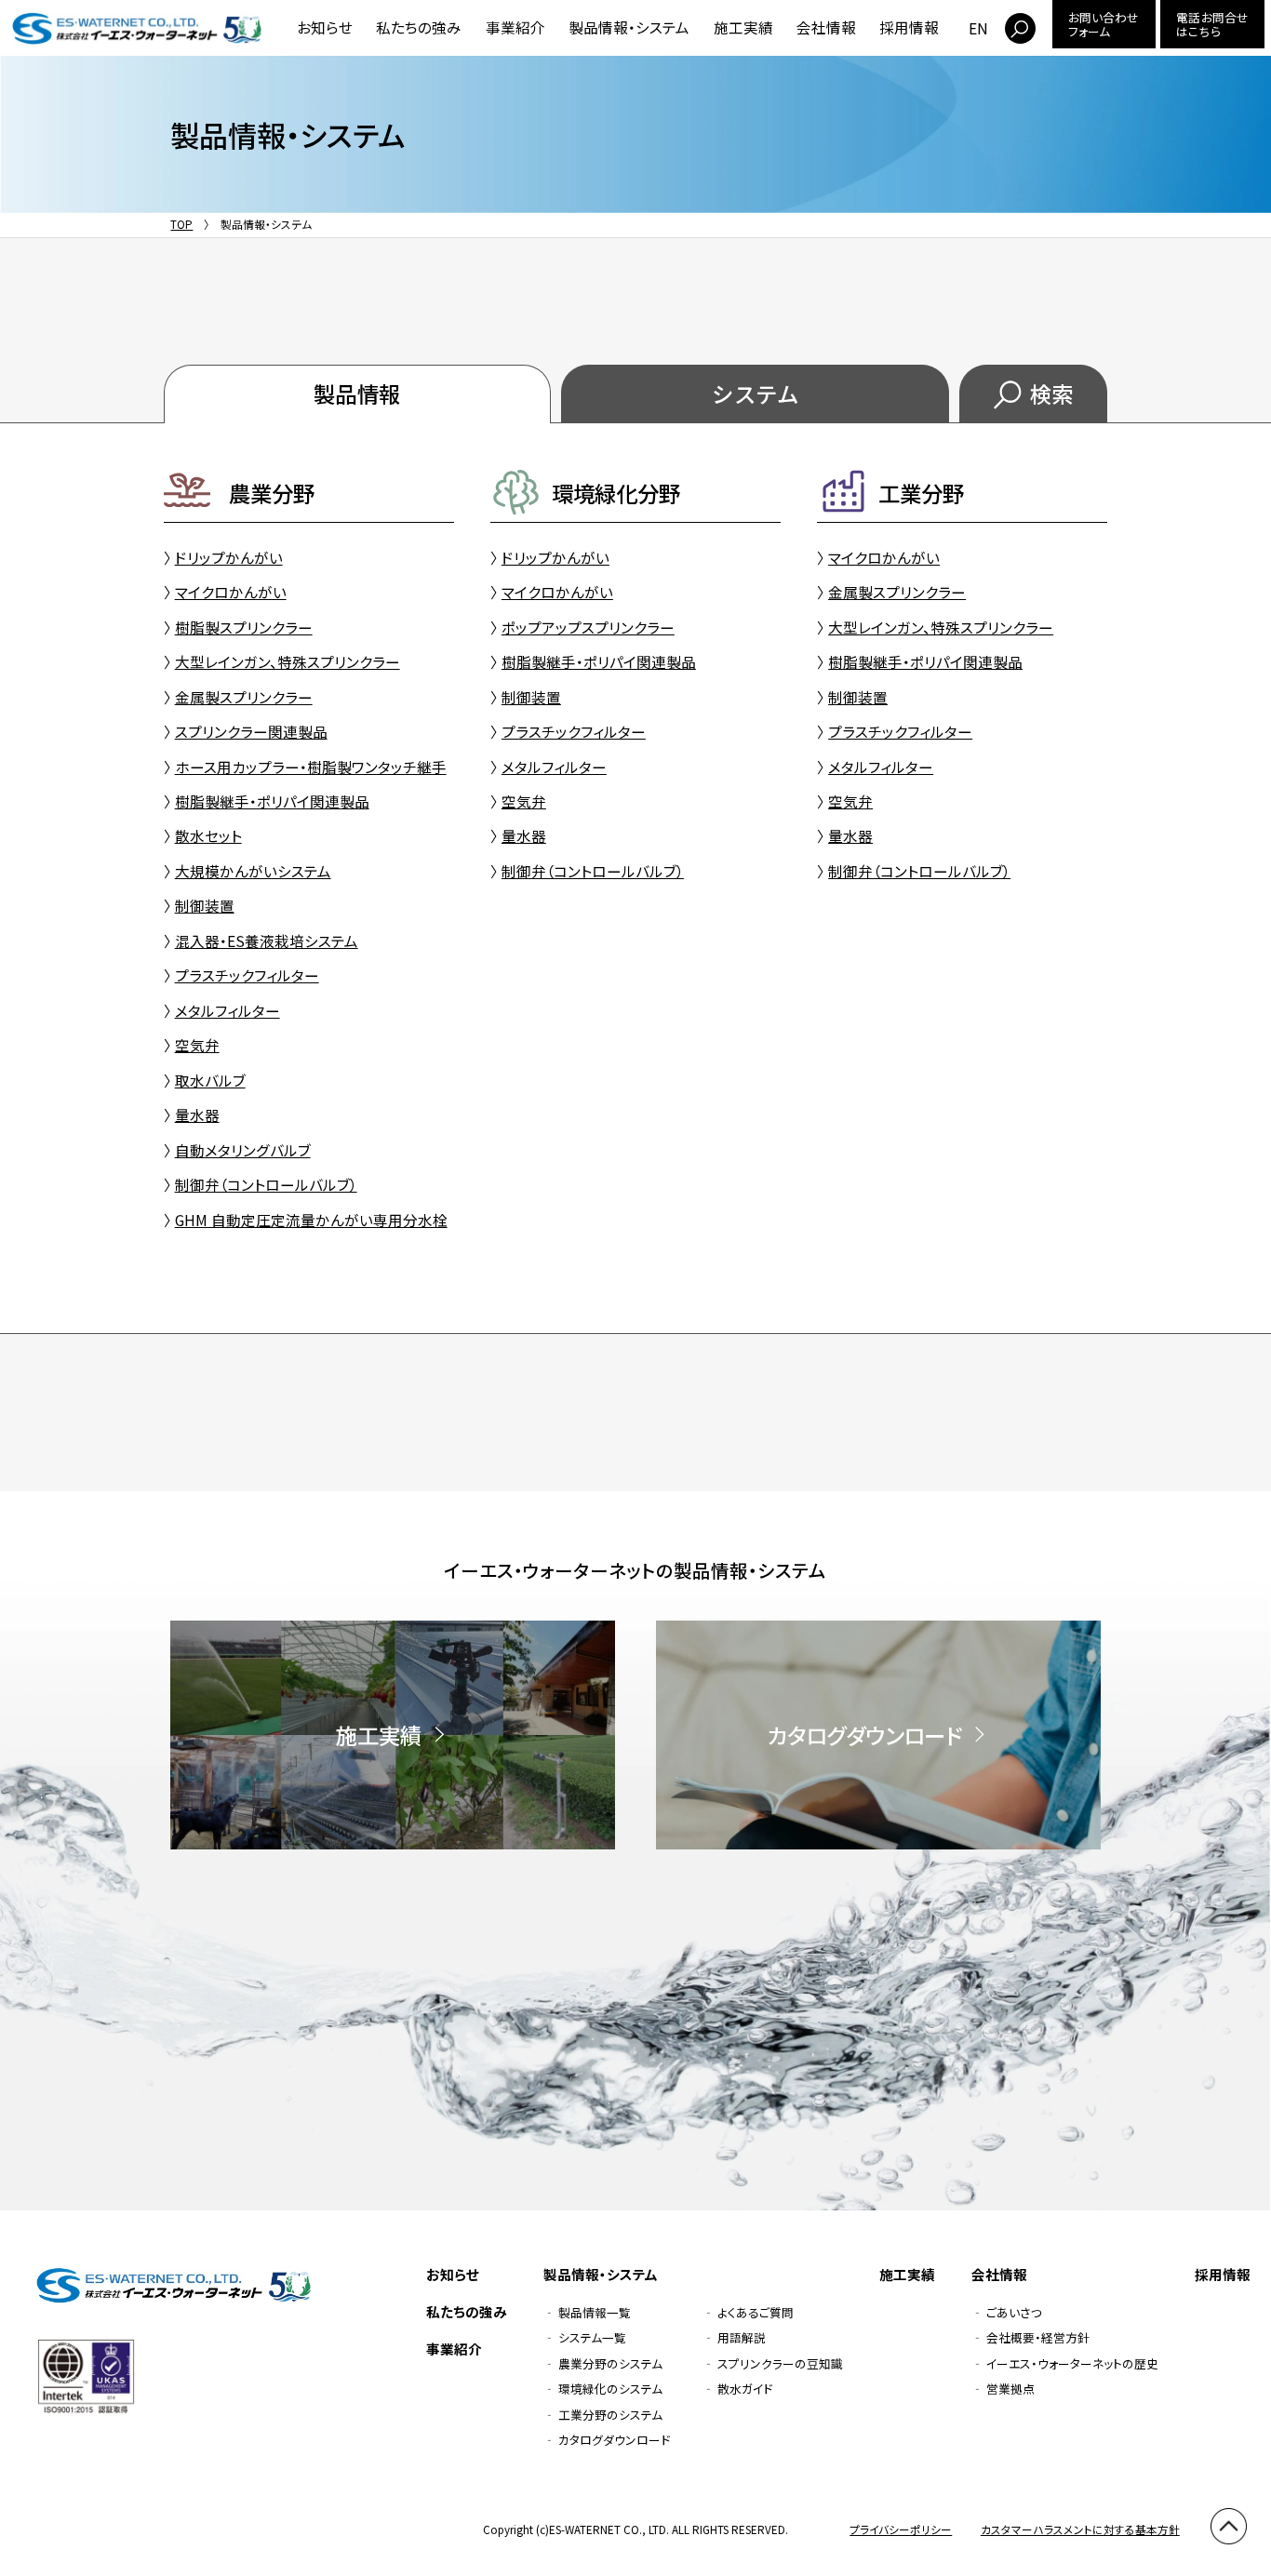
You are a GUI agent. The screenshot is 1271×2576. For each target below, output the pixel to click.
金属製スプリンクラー (244, 697)
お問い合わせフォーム (1104, 24)
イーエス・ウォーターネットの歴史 (1072, 2363)
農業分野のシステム (610, 2363)
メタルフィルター (227, 1010)
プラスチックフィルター (247, 975)
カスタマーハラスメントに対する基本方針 (1080, 2529)
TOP (181, 224)
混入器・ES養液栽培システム (267, 941)
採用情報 (909, 27)
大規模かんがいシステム (253, 871)
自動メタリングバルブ (243, 1150)
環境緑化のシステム (610, 2389)
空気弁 (197, 1045)
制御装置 (205, 905)
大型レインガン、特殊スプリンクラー (288, 661)
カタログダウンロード (614, 2440)
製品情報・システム (629, 27)
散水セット (208, 835)
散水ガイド (745, 2389)
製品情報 (357, 394)
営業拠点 (1010, 2389)
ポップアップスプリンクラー (588, 627)
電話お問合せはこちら (1212, 24)
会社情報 (826, 27)
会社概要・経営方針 (1038, 2337)
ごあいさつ (1014, 2312)
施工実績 (743, 27)
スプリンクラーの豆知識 (780, 2363)
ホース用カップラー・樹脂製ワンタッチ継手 (311, 767)
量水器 (197, 1114)
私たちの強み (419, 27)
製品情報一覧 (595, 2312)
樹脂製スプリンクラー (244, 627)
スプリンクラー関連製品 (251, 731)
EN (978, 28)
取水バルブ (210, 1080)
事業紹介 (515, 27)
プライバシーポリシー (901, 2529)
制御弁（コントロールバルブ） (266, 1184)
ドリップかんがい (229, 557)
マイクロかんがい (231, 592)
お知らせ (325, 27)
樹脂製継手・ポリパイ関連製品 (272, 801)
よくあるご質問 (756, 2312)
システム (755, 394)
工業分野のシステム (610, 2415)
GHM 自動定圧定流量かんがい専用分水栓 (311, 1220)
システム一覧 (592, 2337)
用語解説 (742, 2337)
